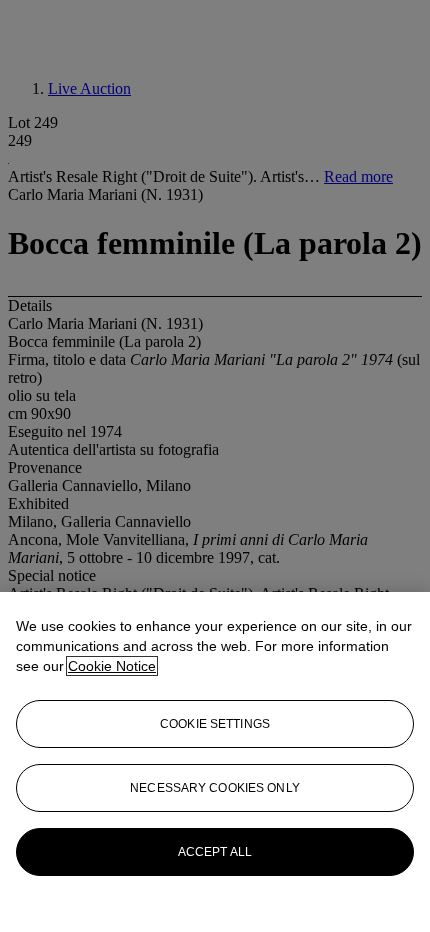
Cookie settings (215, 724)
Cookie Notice (112, 666)
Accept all (215, 852)
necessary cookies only (215, 788)
